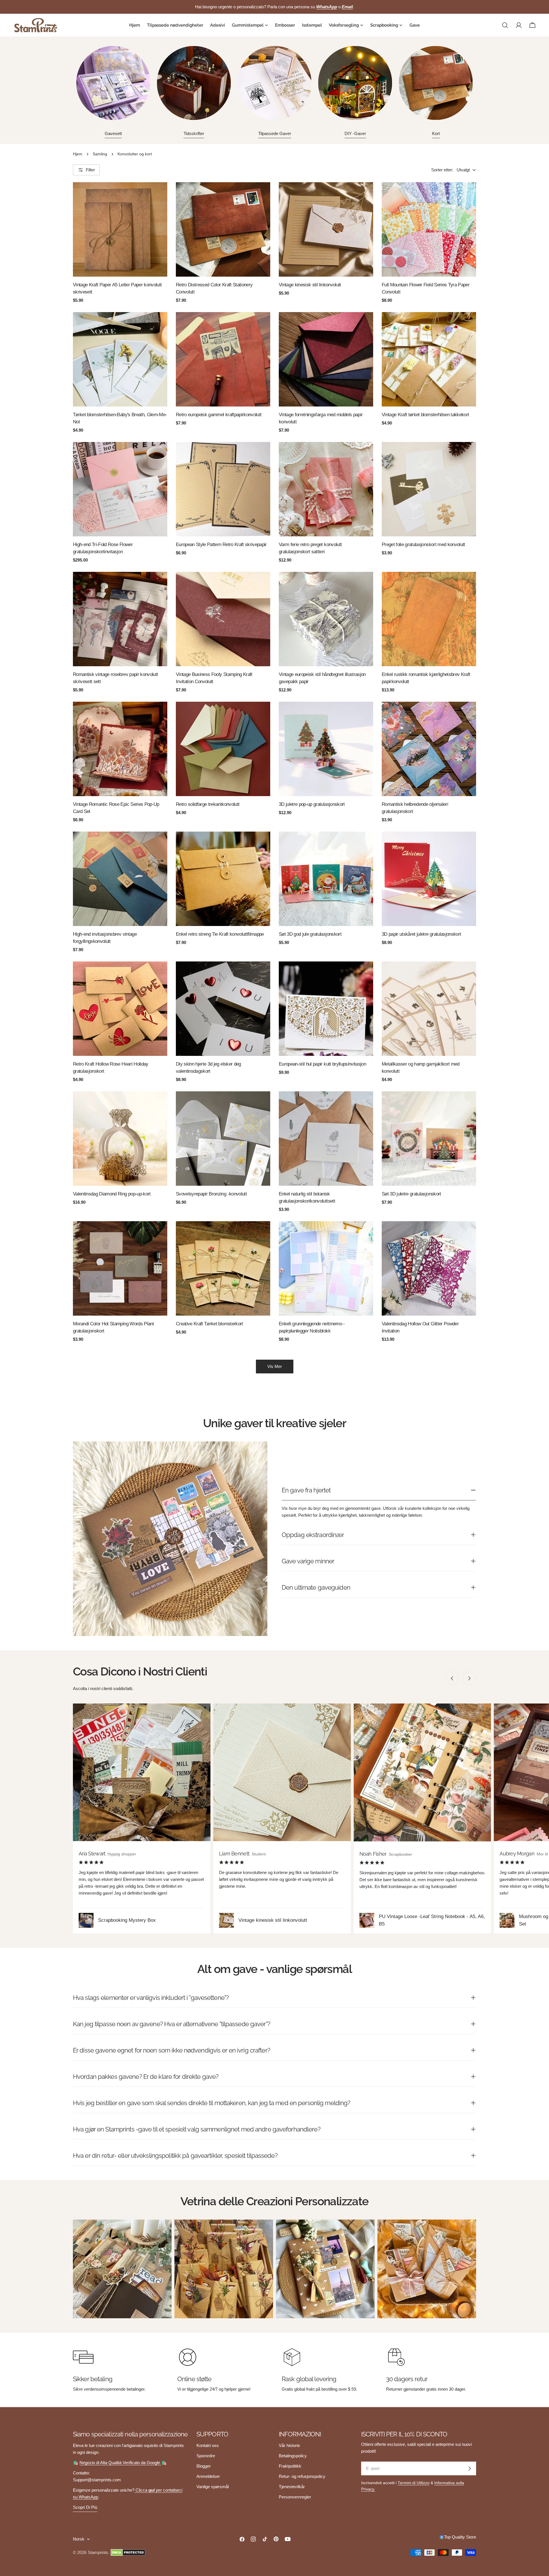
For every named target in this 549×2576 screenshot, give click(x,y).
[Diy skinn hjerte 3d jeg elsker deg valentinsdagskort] (223, 1009)
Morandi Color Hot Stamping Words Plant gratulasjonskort (113, 1327)
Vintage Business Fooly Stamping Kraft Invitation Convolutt (214, 678)
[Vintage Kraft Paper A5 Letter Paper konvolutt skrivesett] (120, 229)
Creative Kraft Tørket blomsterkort (209, 1324)
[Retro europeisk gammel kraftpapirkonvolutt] (223, 359)
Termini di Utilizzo (414, 2483)
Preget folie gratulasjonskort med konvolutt (423, 544)
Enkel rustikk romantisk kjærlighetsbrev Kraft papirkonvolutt (426, 678)
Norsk (79, 2539)
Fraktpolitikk (290, 2466)
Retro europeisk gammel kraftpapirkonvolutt (219, 415)
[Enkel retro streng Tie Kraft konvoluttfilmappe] (223, 879)
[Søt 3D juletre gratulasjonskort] (429, 1139)
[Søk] (505, 25)
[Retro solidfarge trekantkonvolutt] (223, 749)
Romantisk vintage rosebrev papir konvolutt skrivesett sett (115, 678)
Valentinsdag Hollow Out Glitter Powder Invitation (420, 1327)
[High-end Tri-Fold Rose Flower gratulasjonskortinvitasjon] (120, 489)
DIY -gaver (355, 133)
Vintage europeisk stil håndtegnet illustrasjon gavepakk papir (322, 678)
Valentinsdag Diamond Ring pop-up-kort (112, 1194)
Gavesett (113, 133)
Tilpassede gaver (275, 133)
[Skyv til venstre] (452, 1678)
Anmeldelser (208, 2476)
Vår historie (289, 2445)
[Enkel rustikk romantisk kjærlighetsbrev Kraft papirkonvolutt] (429, 619)
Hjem (78, 154)
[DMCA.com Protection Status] (128, 2553)
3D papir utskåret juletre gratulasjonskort (421, 934)
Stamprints (98, 2552)
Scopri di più (85, 2507)
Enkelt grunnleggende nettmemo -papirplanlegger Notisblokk (312, 1327)
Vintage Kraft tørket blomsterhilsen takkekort (425, 415)
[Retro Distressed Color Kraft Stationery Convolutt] (223, 229)
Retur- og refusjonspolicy (302, 2476)
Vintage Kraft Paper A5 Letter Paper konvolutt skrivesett (117, 288)
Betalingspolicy (293, 2456)
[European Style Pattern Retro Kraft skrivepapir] (223, 489)
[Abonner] (470, 2468)
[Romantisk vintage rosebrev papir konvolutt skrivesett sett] (120, 619)
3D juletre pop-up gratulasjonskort (312, 804)
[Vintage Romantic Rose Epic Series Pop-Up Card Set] (120, 749)
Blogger (204, 2466)
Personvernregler (295, 2497)
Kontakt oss (208, 2445)
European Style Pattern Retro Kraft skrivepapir (221, 544)
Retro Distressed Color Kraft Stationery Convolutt (214, 288)
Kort (436, 133)
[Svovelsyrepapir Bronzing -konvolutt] (223, 1139)
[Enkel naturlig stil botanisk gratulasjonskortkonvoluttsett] (326, 1139)
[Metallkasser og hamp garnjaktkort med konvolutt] (429, 1009)
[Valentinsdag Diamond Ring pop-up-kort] (120, 1139)
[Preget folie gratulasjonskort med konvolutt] (429, 489)
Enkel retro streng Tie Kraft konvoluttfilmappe (220, 934)
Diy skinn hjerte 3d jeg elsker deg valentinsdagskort (208, 1067)
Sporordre (206, 2456)
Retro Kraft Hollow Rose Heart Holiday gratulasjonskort (111, 1067)
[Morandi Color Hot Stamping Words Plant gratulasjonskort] (120, 1268)
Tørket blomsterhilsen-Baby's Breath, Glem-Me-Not (120, 418)
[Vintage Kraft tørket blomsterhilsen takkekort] (429, 359)
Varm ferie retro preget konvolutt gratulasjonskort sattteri (310, 548)
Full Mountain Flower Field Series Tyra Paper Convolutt (426, 288)
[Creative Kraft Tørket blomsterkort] (223, 1268)
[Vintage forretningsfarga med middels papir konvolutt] (326, 359)
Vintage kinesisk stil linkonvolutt (310, 285)
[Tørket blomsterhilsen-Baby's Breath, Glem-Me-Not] (120, 359)
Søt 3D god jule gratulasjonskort (310, 934)
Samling (100, 154)
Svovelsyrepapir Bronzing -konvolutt (211, 1194)
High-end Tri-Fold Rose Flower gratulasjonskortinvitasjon (103, 548)
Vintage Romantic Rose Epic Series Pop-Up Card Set (116, 808)
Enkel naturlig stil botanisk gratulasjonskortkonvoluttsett (307, 1197)
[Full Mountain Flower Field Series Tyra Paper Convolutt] (429, 229)
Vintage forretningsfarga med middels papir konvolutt (321, 418)
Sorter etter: (442, 170)
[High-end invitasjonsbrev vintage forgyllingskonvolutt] (120, 879)
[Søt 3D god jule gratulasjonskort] (326, 879)
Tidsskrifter (194, 133)
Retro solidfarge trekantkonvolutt (208, 804)
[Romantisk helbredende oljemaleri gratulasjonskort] (429, 749)
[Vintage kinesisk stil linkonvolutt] (326, 229)
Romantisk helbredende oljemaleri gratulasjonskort (415, 808)
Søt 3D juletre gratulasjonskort (411, 1194)
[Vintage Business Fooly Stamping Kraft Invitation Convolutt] (223, 619)
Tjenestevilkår (292, 2487)
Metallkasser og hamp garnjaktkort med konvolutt (421, 1067)
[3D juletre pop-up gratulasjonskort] (326, 749)
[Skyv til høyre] (469, 1678)
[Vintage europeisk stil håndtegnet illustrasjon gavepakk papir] (326, 619)
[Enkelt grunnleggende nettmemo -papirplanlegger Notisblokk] (326, 1268)
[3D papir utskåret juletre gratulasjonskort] (429, 879)
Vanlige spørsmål (213, 2487)
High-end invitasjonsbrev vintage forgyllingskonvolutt (105, 938)
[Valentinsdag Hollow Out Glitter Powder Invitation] (429, 1268)
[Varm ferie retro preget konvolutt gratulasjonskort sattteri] (326, 489)
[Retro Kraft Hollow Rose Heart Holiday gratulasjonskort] (120, 1009)
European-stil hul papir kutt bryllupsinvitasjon (322, 1064)
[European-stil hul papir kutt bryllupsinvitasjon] (326, 1009)
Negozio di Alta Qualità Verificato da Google (120, 2463)
